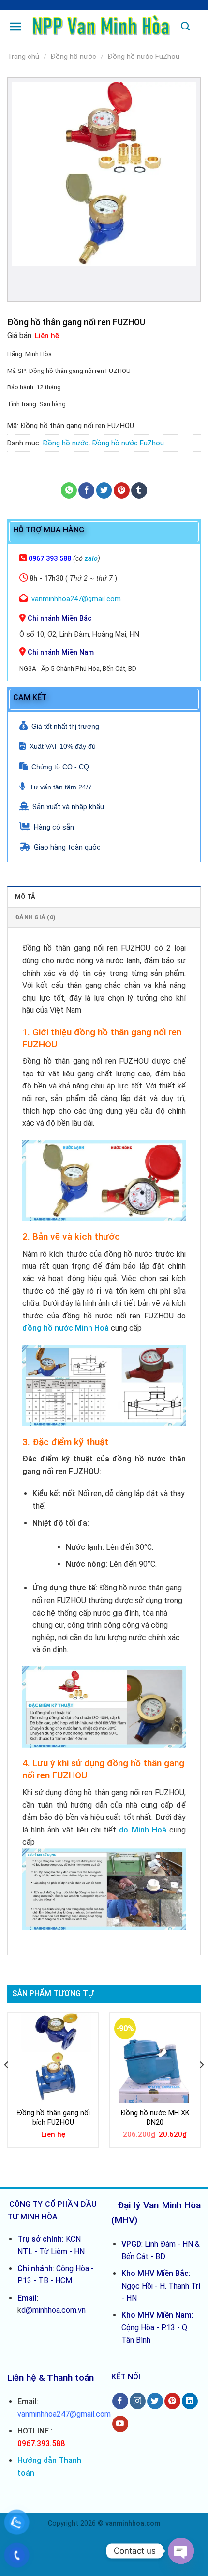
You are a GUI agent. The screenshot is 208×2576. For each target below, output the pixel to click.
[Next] (201, 2084)
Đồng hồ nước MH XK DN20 (155, 2118)
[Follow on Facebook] (120, 2401)
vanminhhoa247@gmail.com (76, 599)
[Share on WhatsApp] (69, 490)
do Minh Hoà (142, 1830)
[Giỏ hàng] (199, 25)
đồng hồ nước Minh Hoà (66, 1328)
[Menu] (16, 27)
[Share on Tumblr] (139, 490)
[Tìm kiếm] (185, 27)
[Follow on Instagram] (138, 2401)
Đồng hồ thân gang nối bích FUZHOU (53, 2118)
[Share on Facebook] (86, 490)
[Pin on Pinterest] (122, 490)
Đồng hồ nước (73, 57)
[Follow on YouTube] (120, 2424)
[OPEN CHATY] (181, 2551)
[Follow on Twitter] (155, 2401)
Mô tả (25, 896)
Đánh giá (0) (35, 917)
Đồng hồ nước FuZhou (143, 57)
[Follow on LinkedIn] (190, 2401)
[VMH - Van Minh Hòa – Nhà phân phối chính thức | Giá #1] (102, 27)
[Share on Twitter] (104, 490)
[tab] (104, 896)
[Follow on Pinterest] (172, 2401)
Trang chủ (23, 57)
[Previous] (7, 2084)
